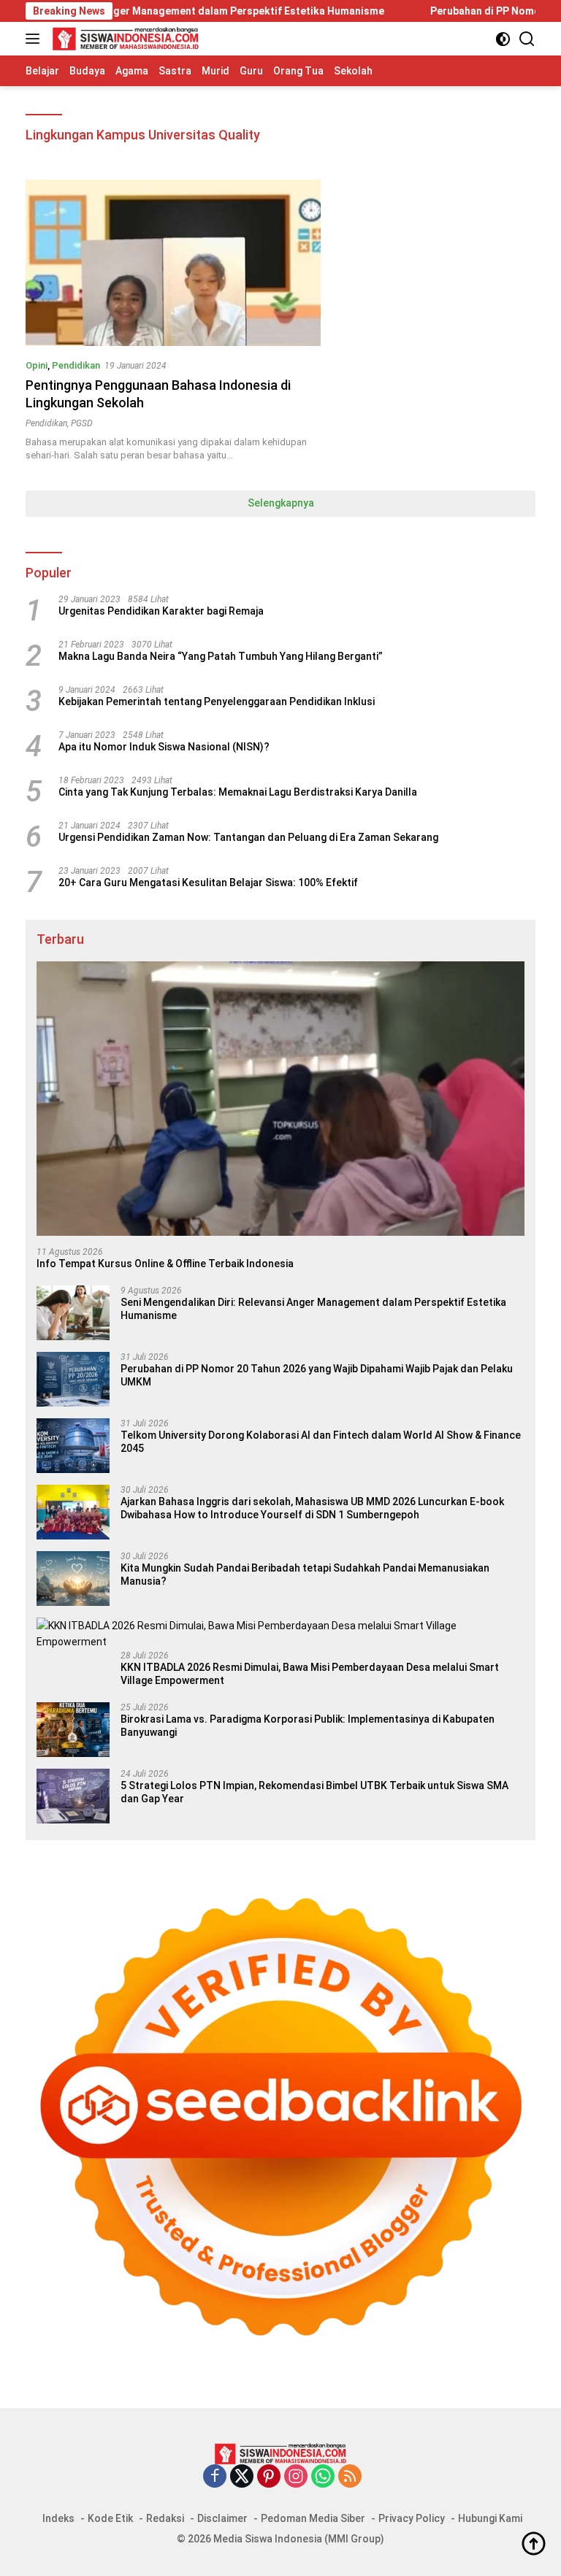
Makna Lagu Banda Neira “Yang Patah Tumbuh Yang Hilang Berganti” (221, 656)
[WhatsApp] (323, 2477)
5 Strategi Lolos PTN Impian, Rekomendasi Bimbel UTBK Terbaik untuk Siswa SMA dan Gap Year (314, 1792)
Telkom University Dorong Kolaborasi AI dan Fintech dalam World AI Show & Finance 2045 (321, 1442)
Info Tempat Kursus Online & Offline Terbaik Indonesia (165, 1264)
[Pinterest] (269, 2477)
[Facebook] (215, 2477)
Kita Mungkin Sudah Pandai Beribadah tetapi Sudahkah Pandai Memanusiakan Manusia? (305, 1575)
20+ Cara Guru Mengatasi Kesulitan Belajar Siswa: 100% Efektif (208, 883)
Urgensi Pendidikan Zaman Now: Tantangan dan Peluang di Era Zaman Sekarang (248, 837)
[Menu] (35, 39)
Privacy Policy (412, 2518)
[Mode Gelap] (503, 39)
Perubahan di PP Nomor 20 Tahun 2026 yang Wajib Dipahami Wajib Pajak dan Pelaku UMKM (317, 1375)
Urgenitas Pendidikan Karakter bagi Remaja (161, 611)
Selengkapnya (281, 503)
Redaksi (165, 2518)
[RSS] (350, 2477)
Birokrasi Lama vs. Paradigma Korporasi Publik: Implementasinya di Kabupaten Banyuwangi (308, 1726)
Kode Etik (110, 2518)
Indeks (58, 2518)
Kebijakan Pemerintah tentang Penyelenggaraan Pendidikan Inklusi (217, 701)
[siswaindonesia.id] (124, 39)
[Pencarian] (527, 39)
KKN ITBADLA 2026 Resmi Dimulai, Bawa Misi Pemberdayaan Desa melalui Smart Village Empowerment (310, 1674)
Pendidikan (76, 365)
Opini (37, 365)
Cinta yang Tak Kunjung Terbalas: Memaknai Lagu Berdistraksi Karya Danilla (238, 792)
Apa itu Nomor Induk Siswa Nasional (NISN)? (164, 747)
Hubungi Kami (490, 2518)
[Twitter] (242, 2477)
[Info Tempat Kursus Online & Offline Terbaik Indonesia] (280, 1099)
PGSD (82, 423)
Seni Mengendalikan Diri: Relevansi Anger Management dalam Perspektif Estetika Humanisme (313, 1309)
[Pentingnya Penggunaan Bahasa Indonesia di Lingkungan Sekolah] (173, 262)
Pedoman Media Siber (313, 2518)
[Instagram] (296, 2477)
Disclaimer (222, 2518)
